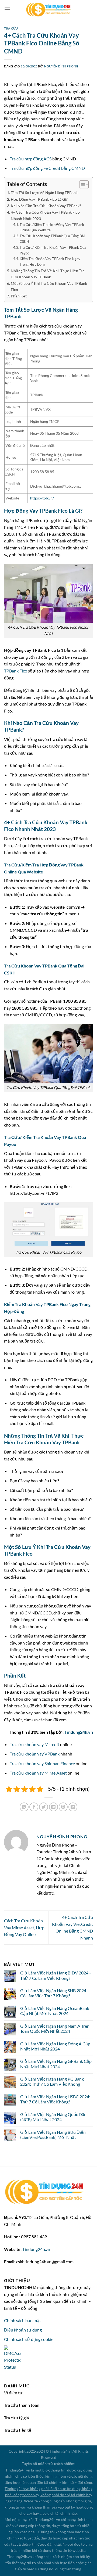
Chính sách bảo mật (22, 2320)
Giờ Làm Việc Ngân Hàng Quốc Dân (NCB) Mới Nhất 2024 (53, 2117)
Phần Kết (19, 296)
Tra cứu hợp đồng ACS (31, 159)
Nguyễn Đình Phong (61, 66)
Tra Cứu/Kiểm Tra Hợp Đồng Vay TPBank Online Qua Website (52, 227)
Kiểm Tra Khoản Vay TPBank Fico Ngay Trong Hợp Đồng (50, 262)
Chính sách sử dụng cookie (29, 2339)
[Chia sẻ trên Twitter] (44, 1807)
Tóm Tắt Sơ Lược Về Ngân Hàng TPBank (44, 193)
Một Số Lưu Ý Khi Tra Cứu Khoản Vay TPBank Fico (49, 286)
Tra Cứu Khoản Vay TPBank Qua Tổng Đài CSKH (52, 239)
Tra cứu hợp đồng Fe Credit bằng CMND (47, 168)
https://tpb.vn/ (42, 498)
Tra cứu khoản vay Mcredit (34, 1744)
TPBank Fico (16, 671)
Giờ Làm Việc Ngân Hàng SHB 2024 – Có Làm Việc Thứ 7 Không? (55, 1993)
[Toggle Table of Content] (81, 185)
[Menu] (7, 9)
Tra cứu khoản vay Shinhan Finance (42, 1763)
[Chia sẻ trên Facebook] (34, 1807)
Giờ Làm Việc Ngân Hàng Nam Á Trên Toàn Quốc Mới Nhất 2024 (55, 2028)
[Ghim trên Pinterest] (63, 1807)
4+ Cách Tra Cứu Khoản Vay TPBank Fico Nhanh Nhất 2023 (45, 215)
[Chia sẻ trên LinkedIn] (73, 1807)
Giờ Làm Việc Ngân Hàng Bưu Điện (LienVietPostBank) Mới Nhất (53, 2135)
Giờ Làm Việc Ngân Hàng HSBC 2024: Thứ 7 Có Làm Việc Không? (55, 2099)
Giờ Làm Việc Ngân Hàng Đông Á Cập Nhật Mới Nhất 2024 (55, 2046)
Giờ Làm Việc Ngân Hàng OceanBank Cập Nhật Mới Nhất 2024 (55, 2011)
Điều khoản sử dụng (23, 2330)
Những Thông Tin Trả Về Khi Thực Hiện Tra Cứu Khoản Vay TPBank (48, 274)
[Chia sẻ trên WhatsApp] (24, 1807)
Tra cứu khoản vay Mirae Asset (38, 1773)
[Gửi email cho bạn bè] (53, 1807)
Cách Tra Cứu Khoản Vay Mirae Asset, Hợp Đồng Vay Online (24, 1927)
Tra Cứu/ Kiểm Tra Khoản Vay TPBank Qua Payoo (53, 250)
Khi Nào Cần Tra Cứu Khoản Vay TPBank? (46, 206)
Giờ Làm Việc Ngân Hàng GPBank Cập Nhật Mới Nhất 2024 (56, 2064)
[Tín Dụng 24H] (48, 9)
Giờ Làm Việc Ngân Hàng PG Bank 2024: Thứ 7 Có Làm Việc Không (52, 2081)
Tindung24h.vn (79, 1732)
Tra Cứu (11, 28)
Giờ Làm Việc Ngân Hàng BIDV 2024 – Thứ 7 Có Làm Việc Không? (56, 1975)
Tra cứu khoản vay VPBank (35, 1754)
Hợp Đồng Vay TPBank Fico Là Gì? (39, 199)
